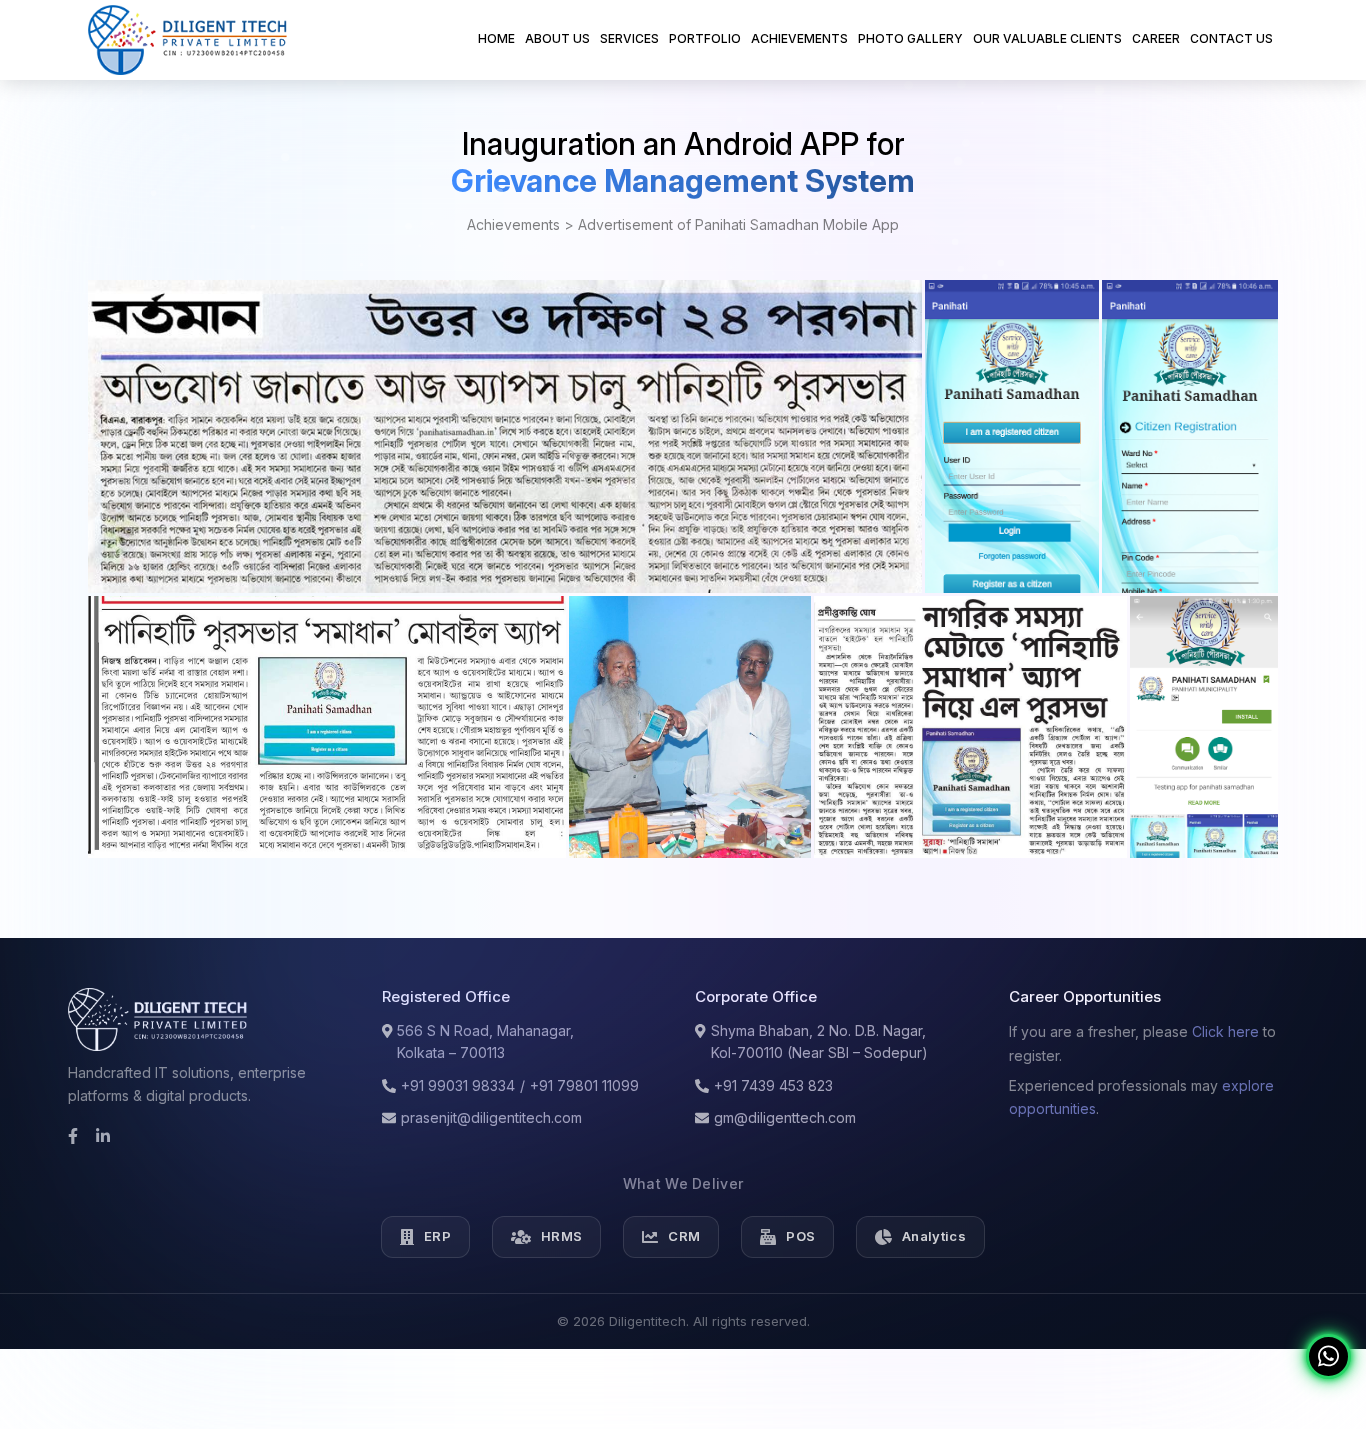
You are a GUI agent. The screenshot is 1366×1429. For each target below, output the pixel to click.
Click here (1225, 1031)
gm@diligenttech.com (785, 1117)
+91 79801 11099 (584, 1085)
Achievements (799, 38)
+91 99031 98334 (458, 1085)
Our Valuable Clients (1047, 38)
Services (629, 38)
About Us (557, 38)
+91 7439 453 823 (773, 1085)
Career (1156, 38)
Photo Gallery (910, 38)
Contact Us (1231, 38)
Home (496, 38)
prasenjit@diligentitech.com (491, 1117)
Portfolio (705, 38)
